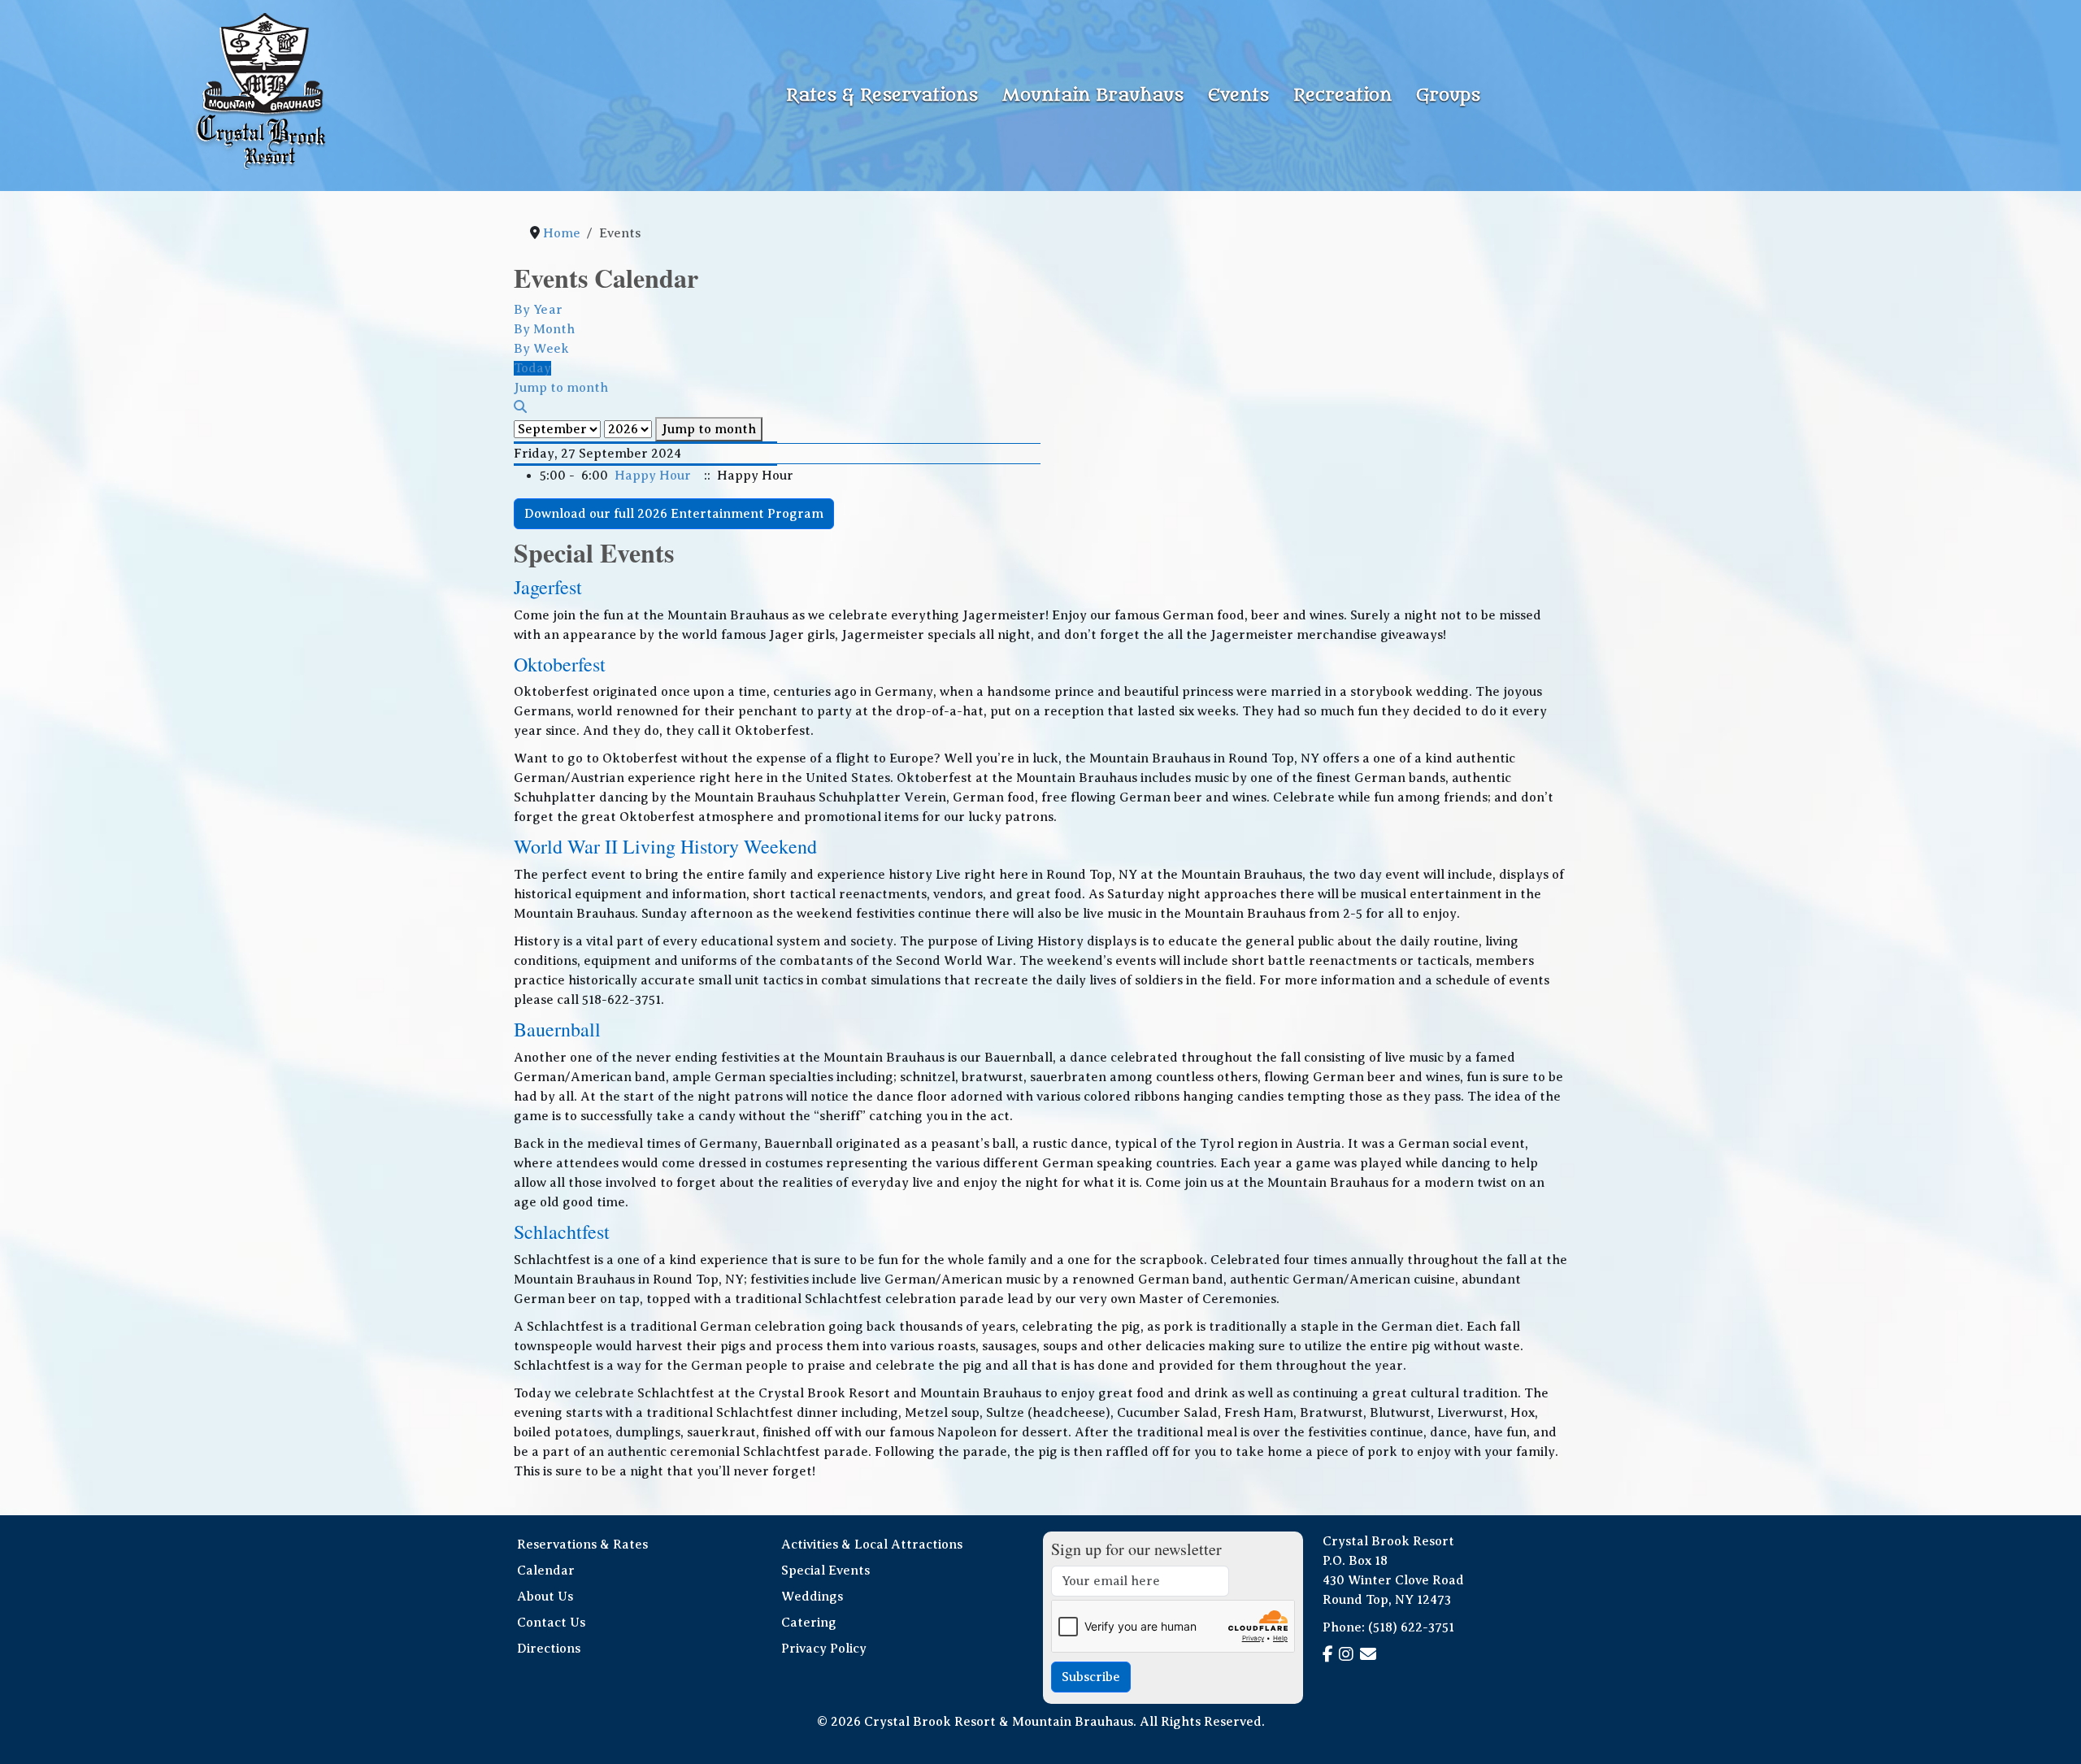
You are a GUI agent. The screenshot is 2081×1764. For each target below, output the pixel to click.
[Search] (520, 407)
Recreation (1342, 96)
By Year (538, 310)
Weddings (812, 1597)
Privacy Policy (824, 1649)
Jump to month (709, 429)
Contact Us (551, 1623)
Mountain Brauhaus (1093, 96)
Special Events (825, 1571)
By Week (541, 349)
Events (1238, 96)
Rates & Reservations (882, 96)
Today (532, 368)
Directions (549, 1649)
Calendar (546, 1571)
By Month (544, 329)
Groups (1448, 96)
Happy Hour (653, 476)
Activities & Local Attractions (872, 1545)
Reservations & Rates (582, 1545)
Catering (809, 1623)
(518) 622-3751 (1411, 1627)
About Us (545, 1597)
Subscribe (1091, 1677)
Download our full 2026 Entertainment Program (674, 514)
